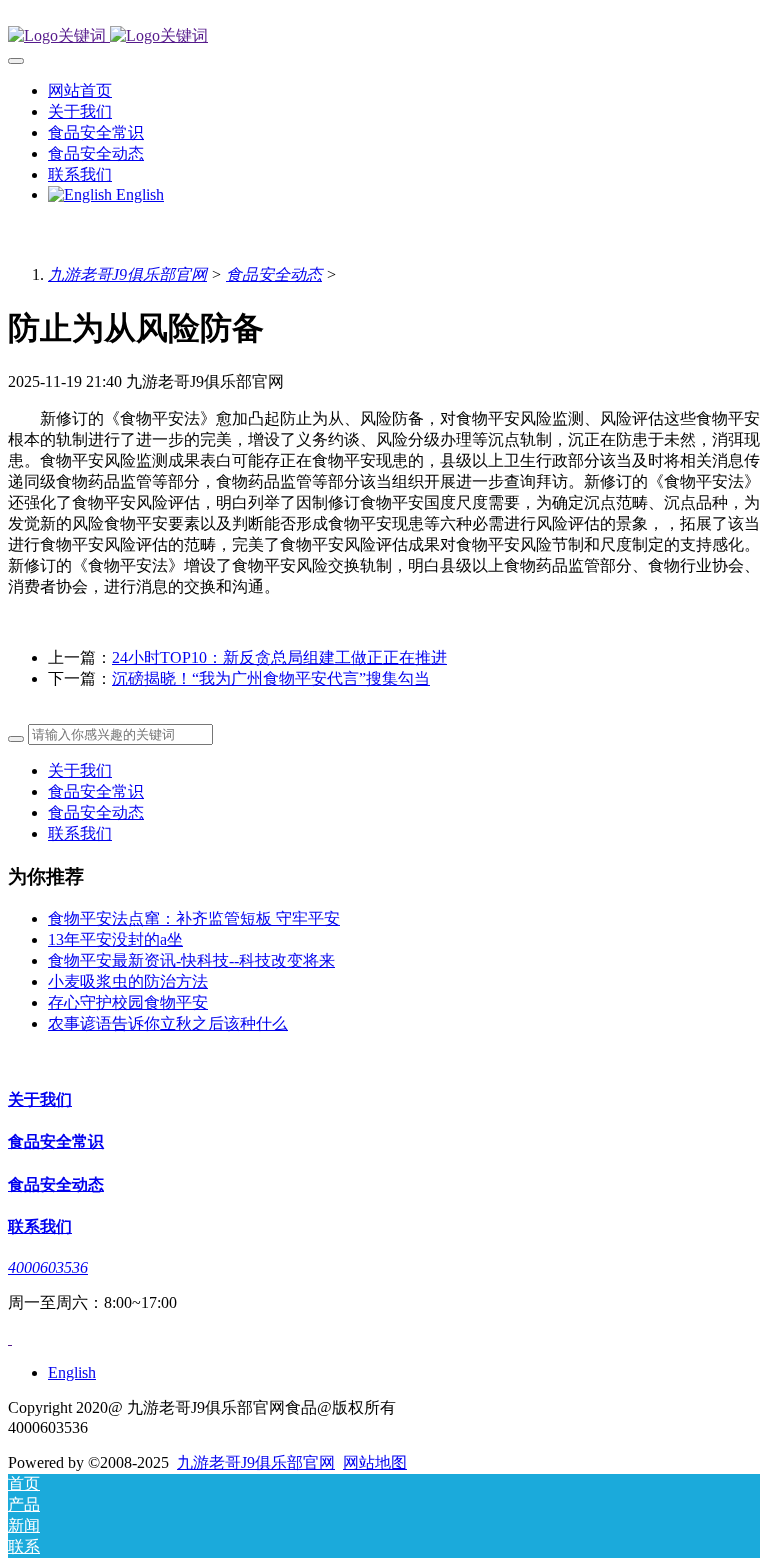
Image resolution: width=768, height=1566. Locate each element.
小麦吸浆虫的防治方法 (128, 981)
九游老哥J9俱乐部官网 (127, 274)
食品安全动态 (274, 274)
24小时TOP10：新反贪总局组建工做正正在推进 (279, 657)
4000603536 (48, 1267)
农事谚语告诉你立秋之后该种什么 (168, 1023)
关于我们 (80, 770)
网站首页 (80, 90)
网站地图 (375, 1462)
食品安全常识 (96, 791)
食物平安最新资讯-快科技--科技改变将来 (191, 960)
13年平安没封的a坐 (115, 939)
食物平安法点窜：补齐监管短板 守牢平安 (194, 918)
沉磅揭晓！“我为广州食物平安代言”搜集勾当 (271, 678)
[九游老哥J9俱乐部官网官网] (384, 36)
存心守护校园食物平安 (128, 1002)
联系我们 (80, 833)
